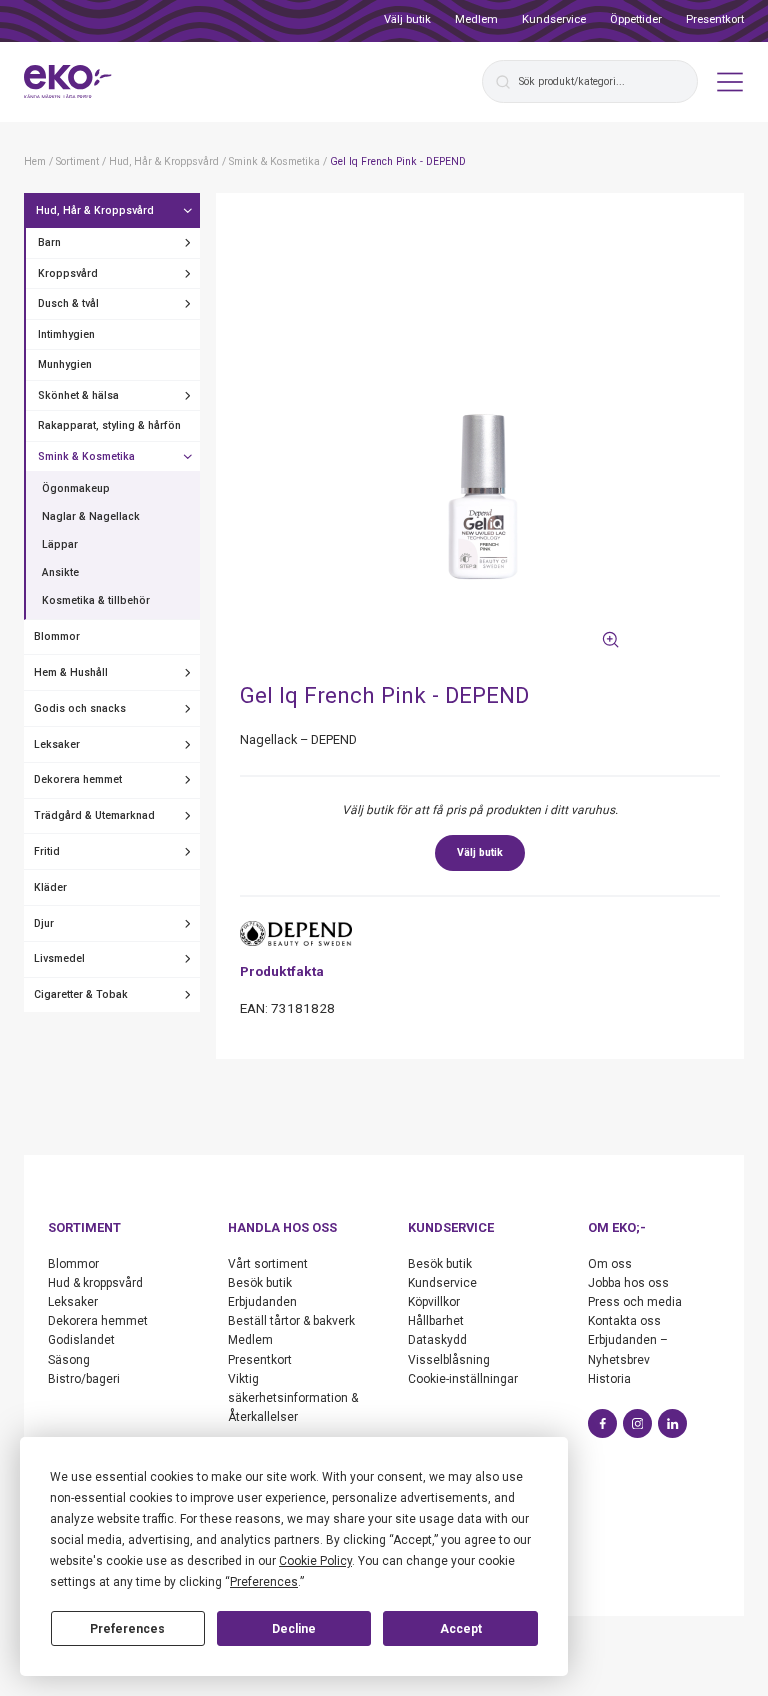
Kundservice (554, 19)
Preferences (127, 1629)
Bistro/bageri (84, 1379)
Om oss (610, 1264)
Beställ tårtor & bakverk (291, 1321)
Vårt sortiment (268, 1264)
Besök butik (260, 1283)
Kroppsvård (68, 273)
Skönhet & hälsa (78, 395)
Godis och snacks (80, 708)
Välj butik (407, 19)
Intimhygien (66, 334)
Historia (609, 1379)
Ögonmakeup (76, 488)
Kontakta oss (624, 1321)
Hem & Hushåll (71, 672)
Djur (44, 923)
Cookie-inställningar (463, 1379)
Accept (461, 1629)
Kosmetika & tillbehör (96, 600)
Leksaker (57, 744)
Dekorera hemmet (78, 779)
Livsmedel (59, 958)
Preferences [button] (264, 1582)
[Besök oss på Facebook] (602, 1423)
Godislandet (81, 1340)
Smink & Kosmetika (86, 456)
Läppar (60, 544)
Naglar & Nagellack (91, 516)
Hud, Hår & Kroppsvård (95, 210)
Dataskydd (437, 1340)
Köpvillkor (434, 1302)
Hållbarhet (436, 1321)
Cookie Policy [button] (315, 1561)
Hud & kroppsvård (95, 1283)
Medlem (476, 19)
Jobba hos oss (628, 1283)
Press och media (635, 1302)
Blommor (57, 636)
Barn (49, 242)
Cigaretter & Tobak (81, 994)
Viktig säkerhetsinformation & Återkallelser (293, 1398)
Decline (294, 1629)
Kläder (50, 887)
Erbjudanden (262, 1302)
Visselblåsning (449, 1360)
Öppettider (636, 19)
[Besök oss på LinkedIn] (672, 1423)
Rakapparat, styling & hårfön (109, 425)
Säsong (69, 1360)
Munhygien (65, 364)
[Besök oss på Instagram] (637, 1423)
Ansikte (60, 572)
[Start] (68, 82)
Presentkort (715, 19)
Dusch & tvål (68, 303)
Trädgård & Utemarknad (94, 815)
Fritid (47, 851)
